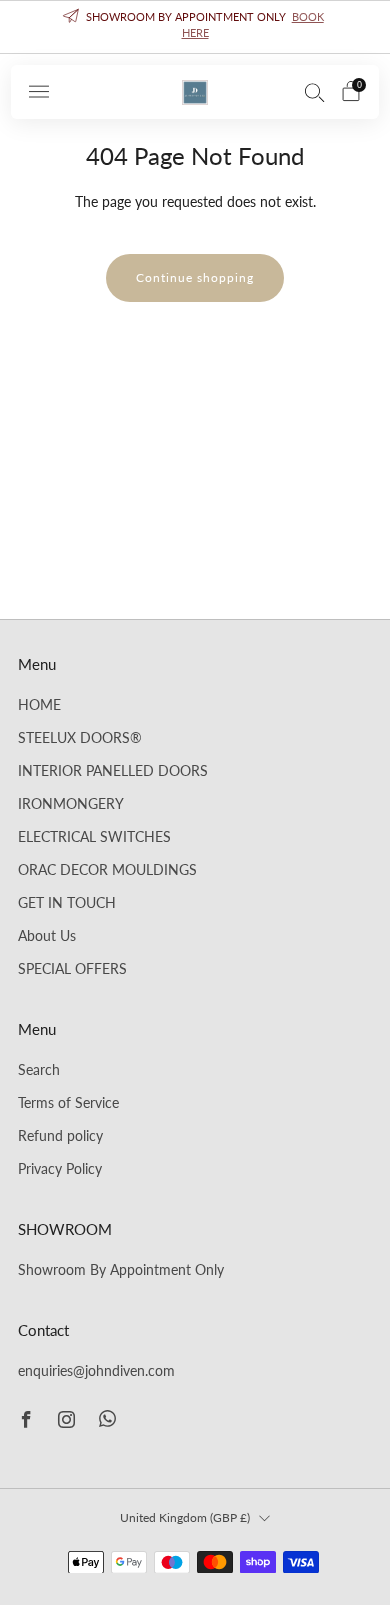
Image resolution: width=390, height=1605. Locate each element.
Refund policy (60, 1136)
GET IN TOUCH (67, 903)
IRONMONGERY (71, 804)
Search (39, 1070)
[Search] (315, 92)
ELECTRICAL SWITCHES (94, 837)
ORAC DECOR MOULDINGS (107, 870)
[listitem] (195, 27)
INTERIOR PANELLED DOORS (113, 771)
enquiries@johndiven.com (96, 1371)
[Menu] (39, 92)
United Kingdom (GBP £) (185, 1517)
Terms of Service (68, 1103)
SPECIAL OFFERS (72, 969)
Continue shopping (195, 277)
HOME (39, 705)
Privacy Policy (60, 1169)
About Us (47, 936)
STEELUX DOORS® (80, 738)
